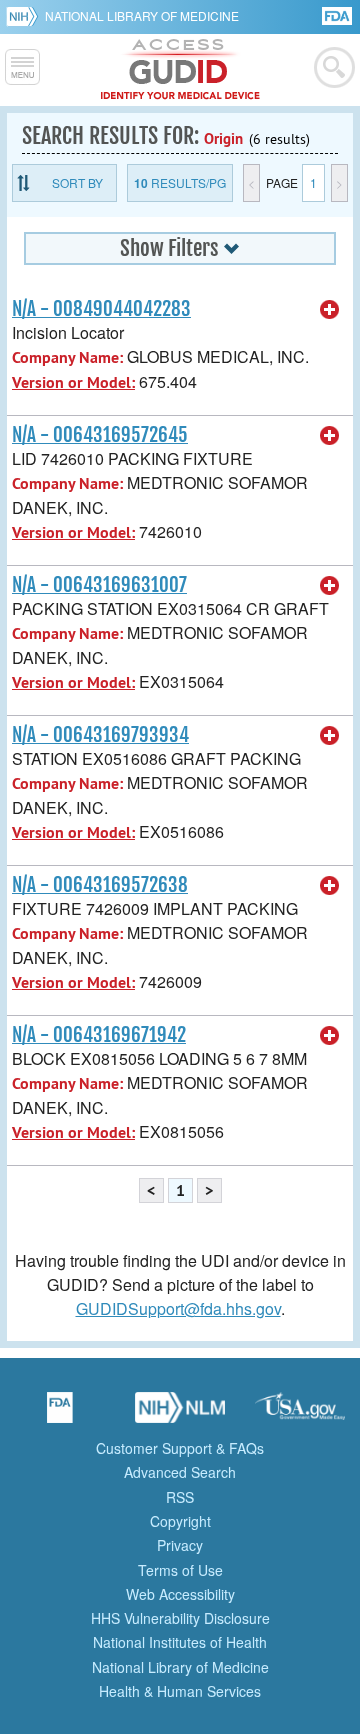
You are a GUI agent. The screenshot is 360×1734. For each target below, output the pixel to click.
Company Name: (67, 357)
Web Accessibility (180, 1594)
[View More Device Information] (330, 310)
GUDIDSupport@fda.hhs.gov (178, 1308)
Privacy (180, 1545)
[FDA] (338, 14)
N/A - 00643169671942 (99, 1035)
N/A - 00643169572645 (100, 435)
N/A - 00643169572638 (100, 885)
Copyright (180, 1521)
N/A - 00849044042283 (101, 309)
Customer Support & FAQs (180, 1448)
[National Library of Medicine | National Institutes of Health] (180, 1414)
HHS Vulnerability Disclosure (180, 1618)
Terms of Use (180, 1570)
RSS (180, 1497)
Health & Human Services (180, 1691)
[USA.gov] (300, 1414)
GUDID (180, 70)
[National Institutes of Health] (25, 16)
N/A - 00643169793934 (100, 735)
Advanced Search (180, 1472)
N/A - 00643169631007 (99, 585)
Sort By (77, 182)
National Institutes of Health (180, 1642)
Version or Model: (73, 382)
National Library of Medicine (142, 15)
